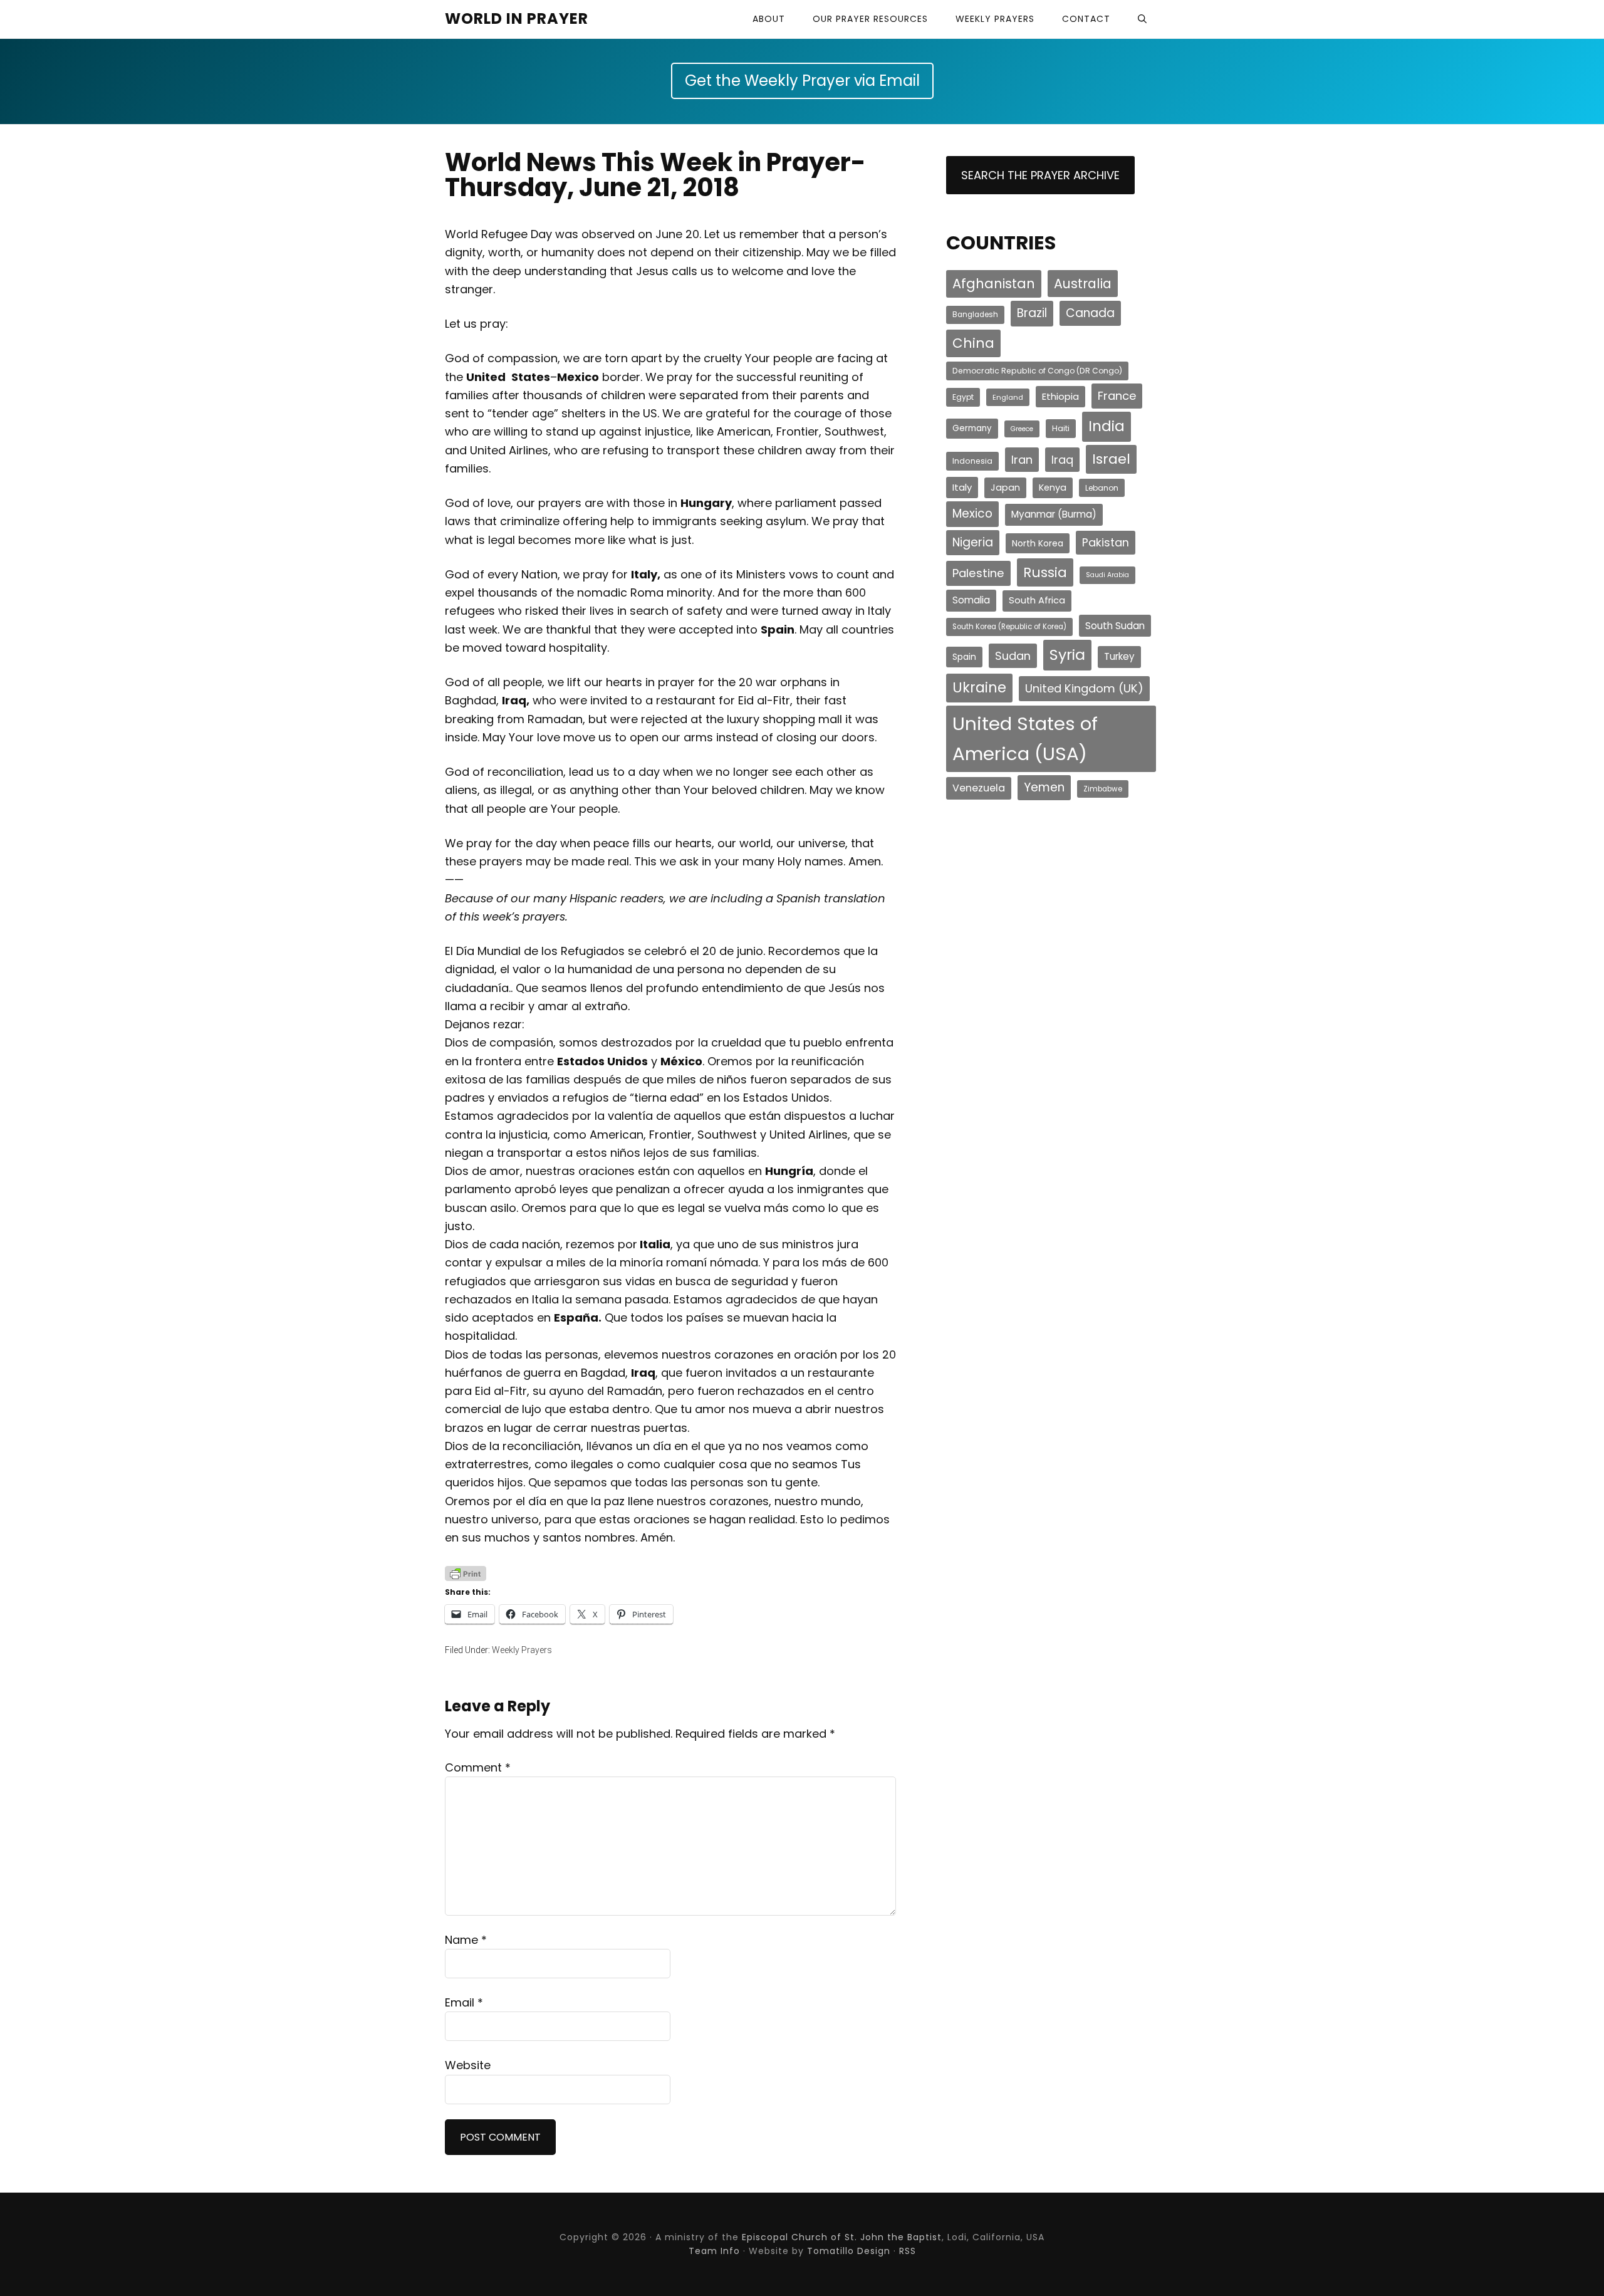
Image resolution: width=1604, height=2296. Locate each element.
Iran (1022, 460)
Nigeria (973, 542)
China (973, 343)
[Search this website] (1142, 19)
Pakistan (1106, 542)
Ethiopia (1060, 396)
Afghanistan (994, 284)
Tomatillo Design (849, 2251)
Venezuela (979, 788)
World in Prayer (517, 18)
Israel (1111, 459)
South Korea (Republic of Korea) (1009, 627)
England (1008, 397)
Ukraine (979, 688)
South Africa (1037, 600)
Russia (1045, 572)
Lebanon (1102, 488)
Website (468, 2065)
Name (466, 1940)
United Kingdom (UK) (1084, 688)
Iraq (1062, 460)
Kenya (1053, 488)
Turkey (1119, 656)
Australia (1083, 284)
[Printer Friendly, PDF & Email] (466, 1573)
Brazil (1032, 313)
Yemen (1044, 787)
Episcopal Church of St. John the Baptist (842, 2237)
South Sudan (1115, 626)
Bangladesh (975, 315)
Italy (962, 487)
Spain (964, 657)
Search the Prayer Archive (1040, 175)
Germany (972, 428)
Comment (478, 1767)
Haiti (1061, 428)
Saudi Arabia (1107, 575)
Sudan (1013, 656)
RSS (908, 2251)
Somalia (971, 600)
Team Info (714, 2251)
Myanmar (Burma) (1054, 514)
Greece (1022, 429)
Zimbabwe (1103, 789)
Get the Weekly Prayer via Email (802, 81)
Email (464, 2002)
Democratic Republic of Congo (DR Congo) (1037, 371)
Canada (1090, 313)
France (1117, 396)
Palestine (978, 573)
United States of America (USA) (1025, 738)
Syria (1067, 655)
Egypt (963, 397)
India (1107, 426)
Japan (1005, 488)
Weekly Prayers (522, 1650)
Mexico (972, 514)
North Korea (1038, 543)
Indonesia (972, 461)
